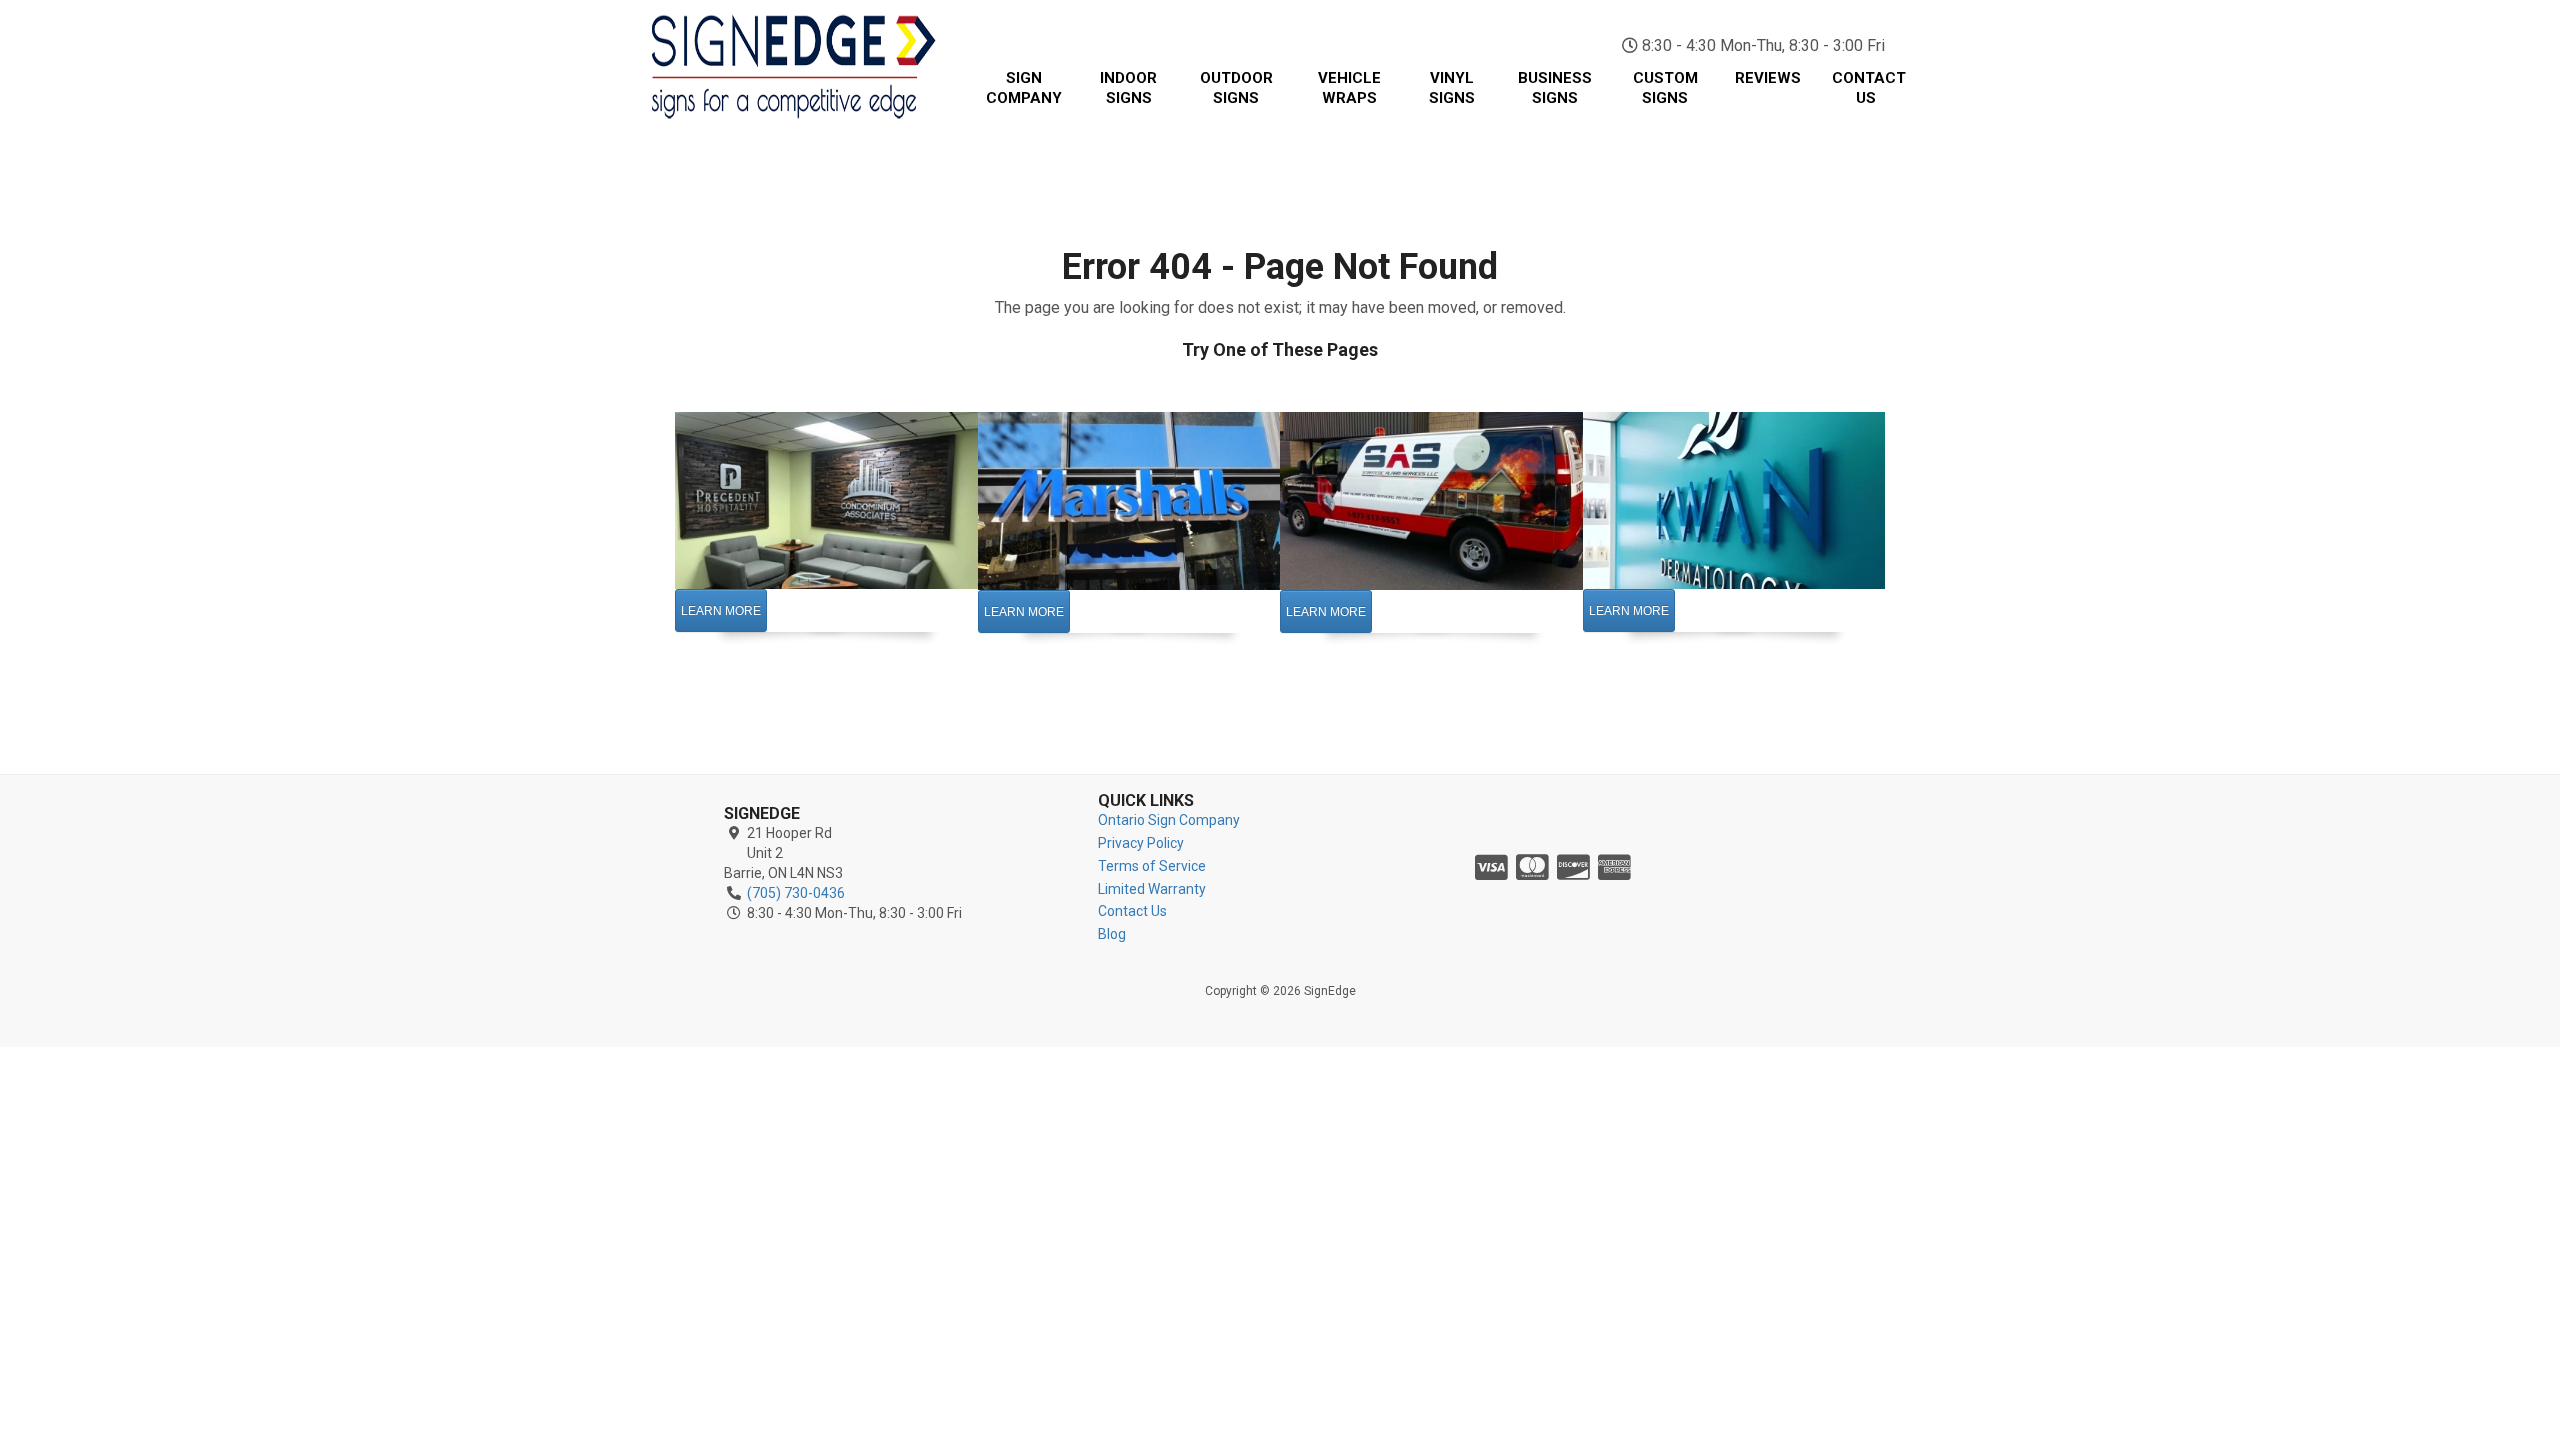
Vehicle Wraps (1349, 88)
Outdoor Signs (1236, 88)
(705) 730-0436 (1789, 20)
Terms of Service (1152, 866)
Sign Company (1024, 88)
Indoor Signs (1128, 88)
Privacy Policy (1141, 843)
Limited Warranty (1152, 889)
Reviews (1768, 78)
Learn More (721, 611)
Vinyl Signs (1452, 88)
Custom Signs (1665, 88)
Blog (1112, 934)
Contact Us (1869, 88)
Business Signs (1555, 88)
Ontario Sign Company (1169, 820)
